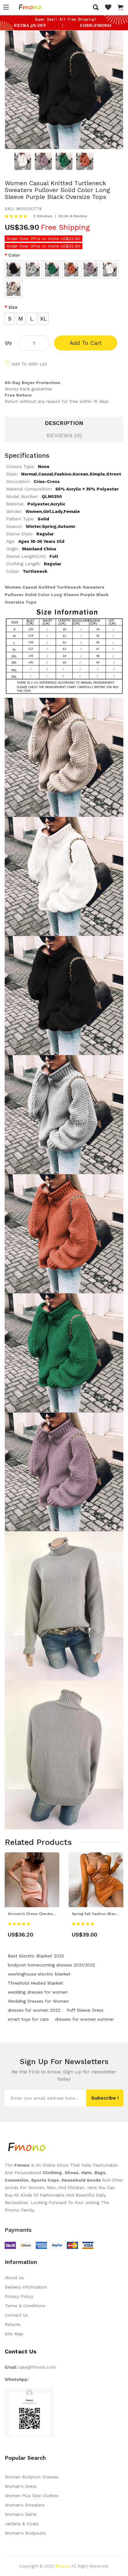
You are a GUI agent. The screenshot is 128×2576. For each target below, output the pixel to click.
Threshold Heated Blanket (35, 1983)
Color (14, 255)
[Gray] (33, 270)
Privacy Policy (19, 2296)
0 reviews (43, 216)
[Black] (14, 270)
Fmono (62, 2566)
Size (13, 307)
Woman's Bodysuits (25, 2533)
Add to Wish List (29, 364)
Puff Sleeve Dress (85, 2010)
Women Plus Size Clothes (32, 2496)
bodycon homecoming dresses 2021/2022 (51, 1965)
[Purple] (91, 270)
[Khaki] (14, 289)
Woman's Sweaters (25, 2505)
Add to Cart (86, 343)
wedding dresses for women (38, 1992)
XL (43, 318)
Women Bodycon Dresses (32, 2477)
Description (64, 423)
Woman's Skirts (21, 2514)
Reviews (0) (64, 435)
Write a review (73, 216)
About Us (14, 2278)
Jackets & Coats (22, 2524)
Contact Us (16, 2315)
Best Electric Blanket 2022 (36, 1956)
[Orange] (71, 270)
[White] (110, 270)
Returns (13, 2324)
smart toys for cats (28, 2019)
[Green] (52, 270)
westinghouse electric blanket (39, 1974)
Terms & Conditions (25, 2306)
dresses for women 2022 (34, 2010)
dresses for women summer (85, 2019)
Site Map (14, 2334)
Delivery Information (26, 2287)
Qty (8, 343)
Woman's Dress (21, 2486)
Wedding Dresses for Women (38, 2001)
